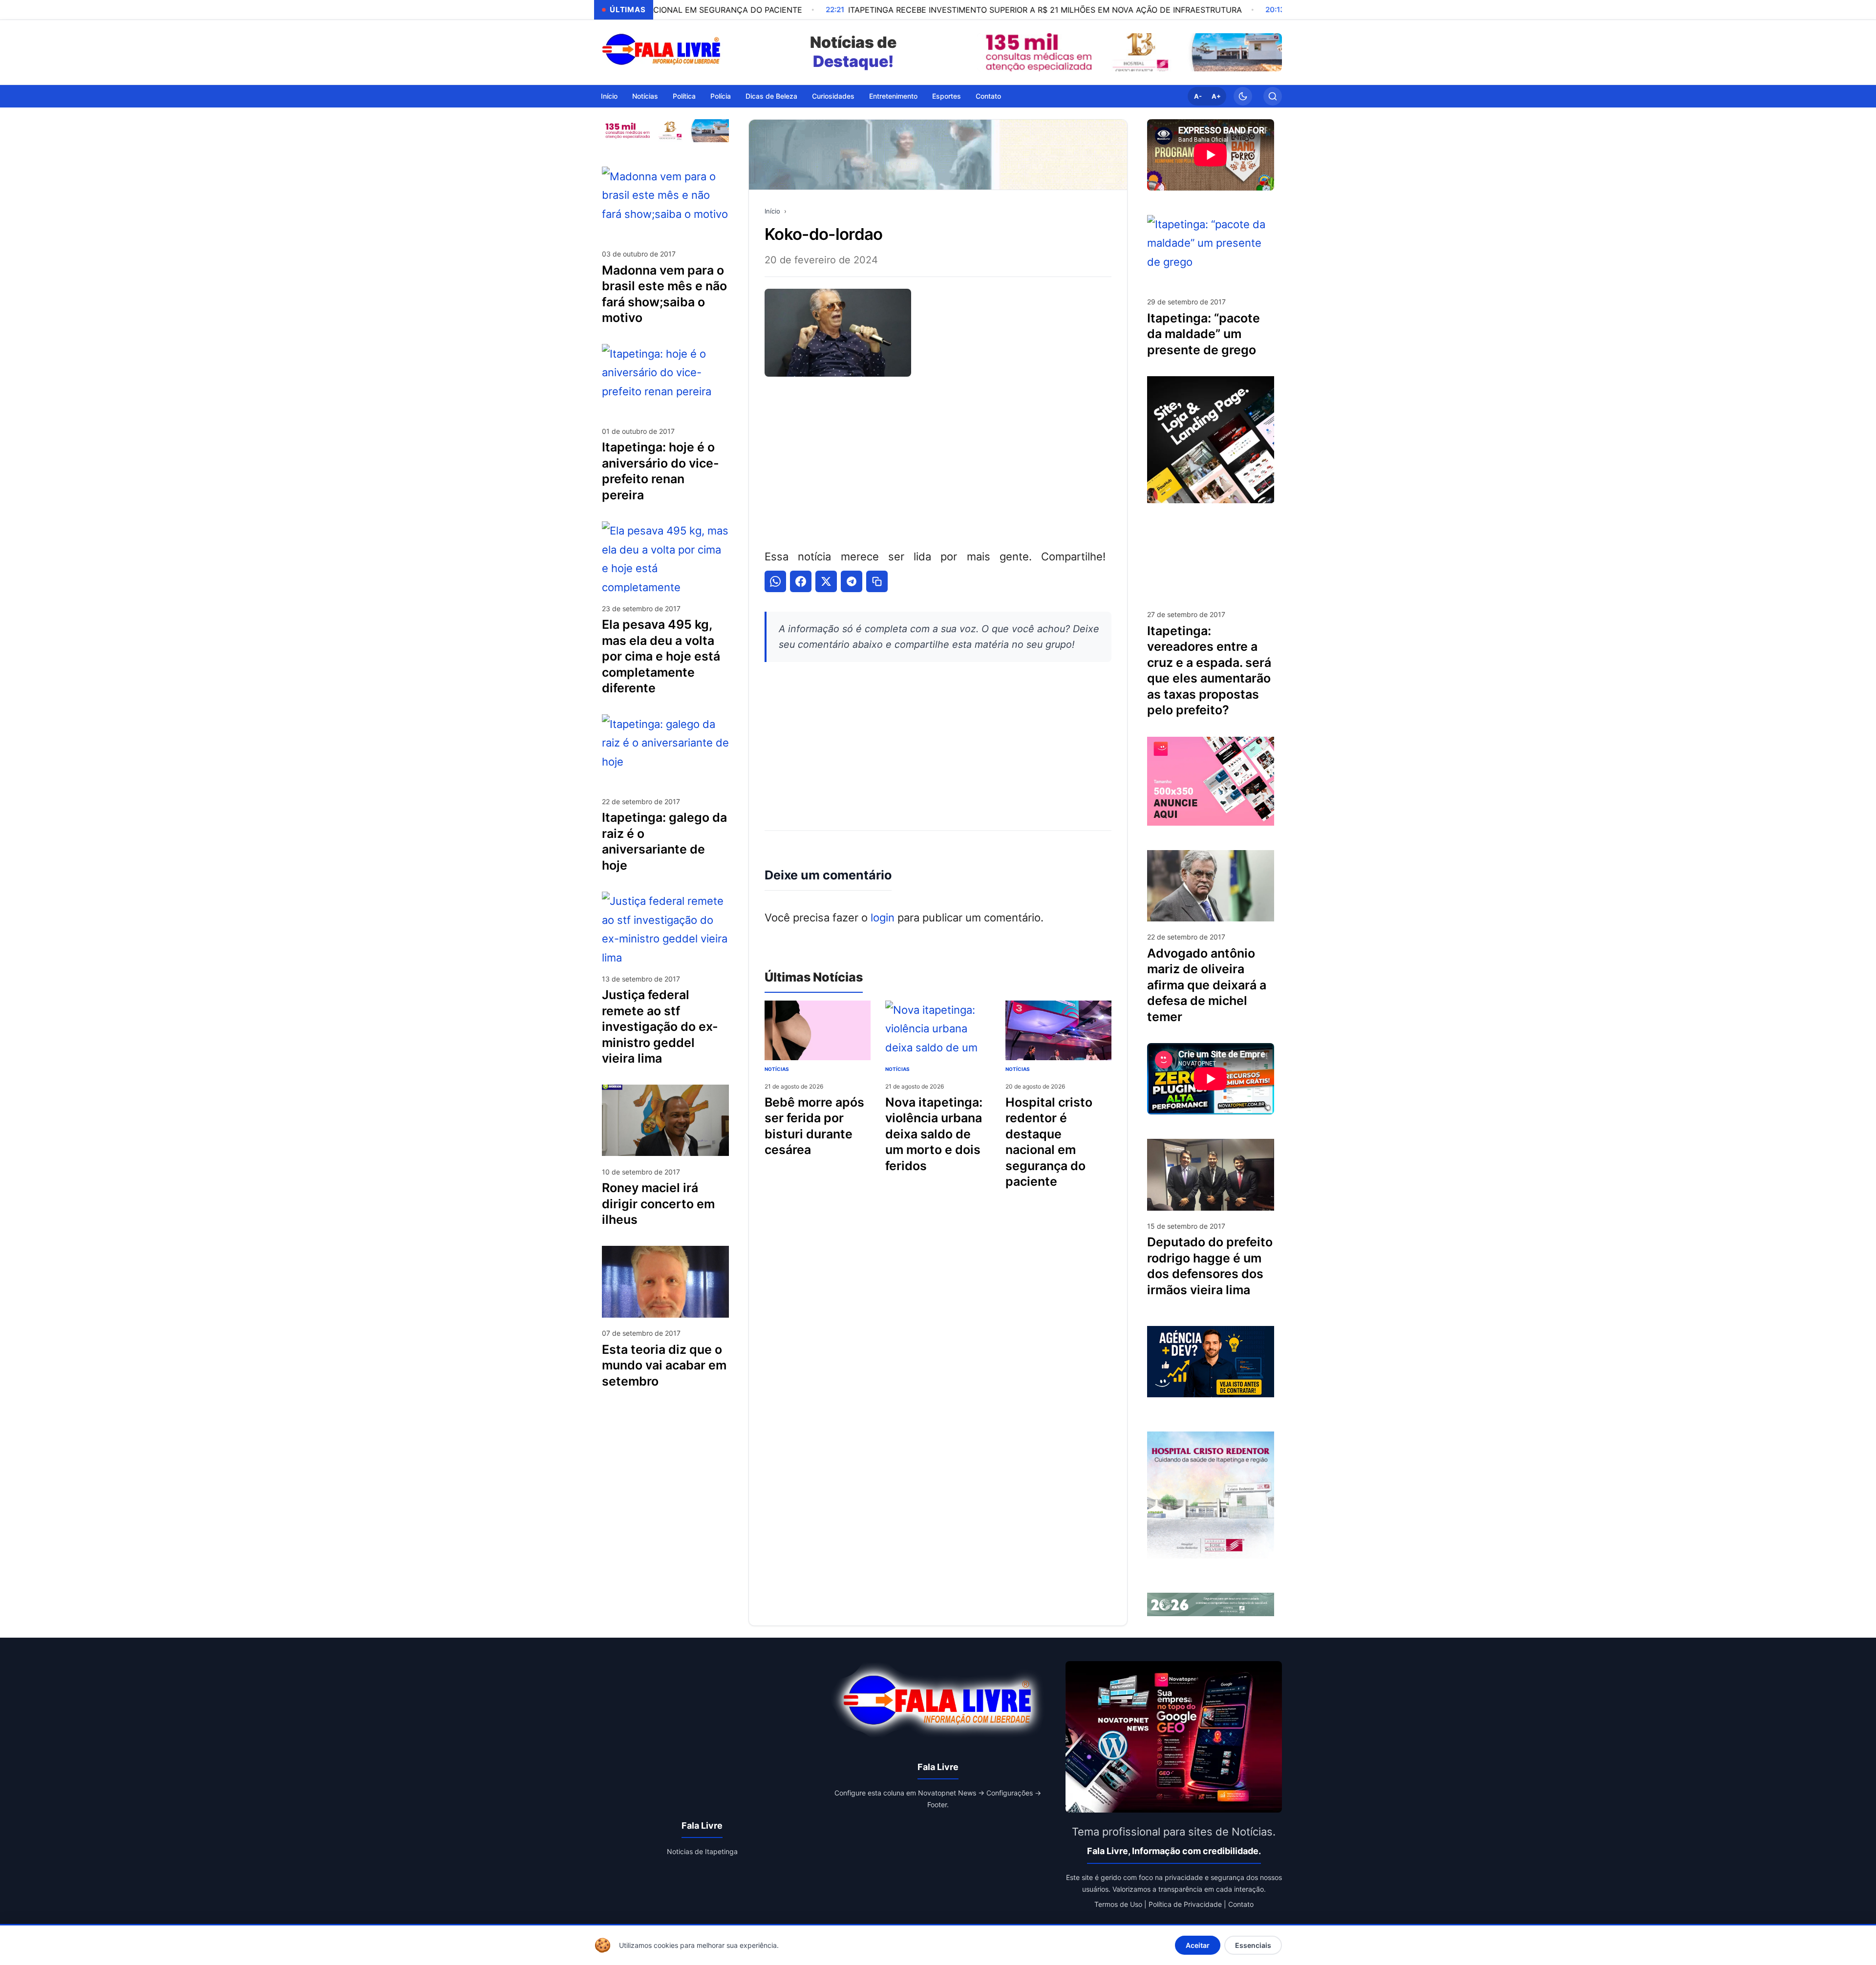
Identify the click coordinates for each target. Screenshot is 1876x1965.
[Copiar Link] (877, 581)
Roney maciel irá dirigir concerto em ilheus (658, 1204)
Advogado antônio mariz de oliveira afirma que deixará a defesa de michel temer (1207, 985)
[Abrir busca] (1273, 96)
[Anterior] (987, 52)
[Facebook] (801, 581)
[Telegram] (852, 581)
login (883, 918)
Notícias (645, 96)
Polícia (721, 96)
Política (684, 96)
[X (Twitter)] (826, 581)
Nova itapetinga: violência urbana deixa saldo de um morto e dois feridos (934, 1134)
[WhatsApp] (775, 581)
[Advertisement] (938, 461)
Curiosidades (833, 96)
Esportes (947, 96)
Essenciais (1253, 1945)
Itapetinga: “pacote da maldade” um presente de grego (1204, 334)
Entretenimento (893, 96)
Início (609, 96)
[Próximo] (1272, 52)
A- (1198, 96)
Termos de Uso (1118, 1904)
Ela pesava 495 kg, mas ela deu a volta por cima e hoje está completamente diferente (661, 656)
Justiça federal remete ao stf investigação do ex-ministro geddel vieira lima (660, 1026)
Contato (988, 96)
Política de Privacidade (1185, 1904)
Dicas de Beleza (771, 96)
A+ (1216, 96)
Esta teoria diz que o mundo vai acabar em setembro (664, 1365)
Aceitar (1198, 1945)
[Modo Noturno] (1243, 96)
